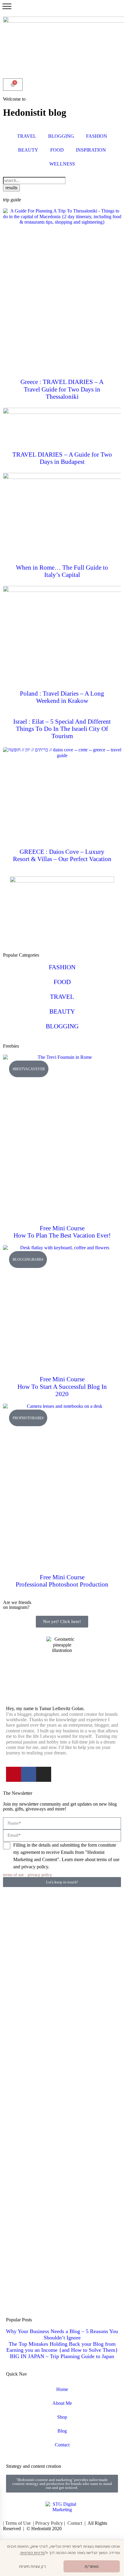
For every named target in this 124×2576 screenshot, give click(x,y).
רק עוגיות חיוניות (32, 2566)
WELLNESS (62, 164)
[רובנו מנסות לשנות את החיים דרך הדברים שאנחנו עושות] (62, 2033)
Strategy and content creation (34, 2466)
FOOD (57, 150)
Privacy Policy (49, 2523)
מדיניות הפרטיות (33, 2553)
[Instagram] (44, 1774)
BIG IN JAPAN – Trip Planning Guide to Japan (62, 2356)
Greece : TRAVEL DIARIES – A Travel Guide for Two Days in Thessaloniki (62, 389)
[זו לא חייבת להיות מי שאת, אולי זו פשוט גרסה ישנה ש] (102, 1927)
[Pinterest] (14, 1774)
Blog (62, 2431)
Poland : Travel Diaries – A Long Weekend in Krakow (62, 697)
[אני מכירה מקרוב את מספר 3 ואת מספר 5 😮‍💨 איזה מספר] (22, 2247)
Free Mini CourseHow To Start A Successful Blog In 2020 (62, 1386)
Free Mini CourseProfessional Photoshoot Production (62, 1581)
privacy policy (40, 1875)
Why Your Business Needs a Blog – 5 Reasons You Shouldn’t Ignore (62, 2334)
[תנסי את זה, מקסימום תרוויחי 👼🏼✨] (62, 1905)
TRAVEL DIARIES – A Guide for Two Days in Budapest (62, 458)
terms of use (13, 1875)
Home (62, 2389)
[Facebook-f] (29, 1774)
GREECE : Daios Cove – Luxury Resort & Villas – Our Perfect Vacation (62, 855)
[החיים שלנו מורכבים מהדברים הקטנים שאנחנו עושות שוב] (22, 2074)
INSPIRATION (91, 150)
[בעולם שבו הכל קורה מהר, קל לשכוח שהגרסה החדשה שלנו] (102, 1986)
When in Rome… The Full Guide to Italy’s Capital (62, 571)
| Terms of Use (17, 2523)
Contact (62, 2445)
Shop (62, 2417)
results (11, 188)
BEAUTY (28, 150)
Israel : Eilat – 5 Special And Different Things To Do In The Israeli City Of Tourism (62, 729)
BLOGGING (61, 136)
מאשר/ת (92, 2566)
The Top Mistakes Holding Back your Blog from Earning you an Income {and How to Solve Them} (62, 2347)
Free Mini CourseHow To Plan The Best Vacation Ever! (62, 1232)
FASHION (97, 136)
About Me (62, 2403)
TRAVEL (27, 136)
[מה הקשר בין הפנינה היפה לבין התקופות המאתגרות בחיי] (22, 1922)
